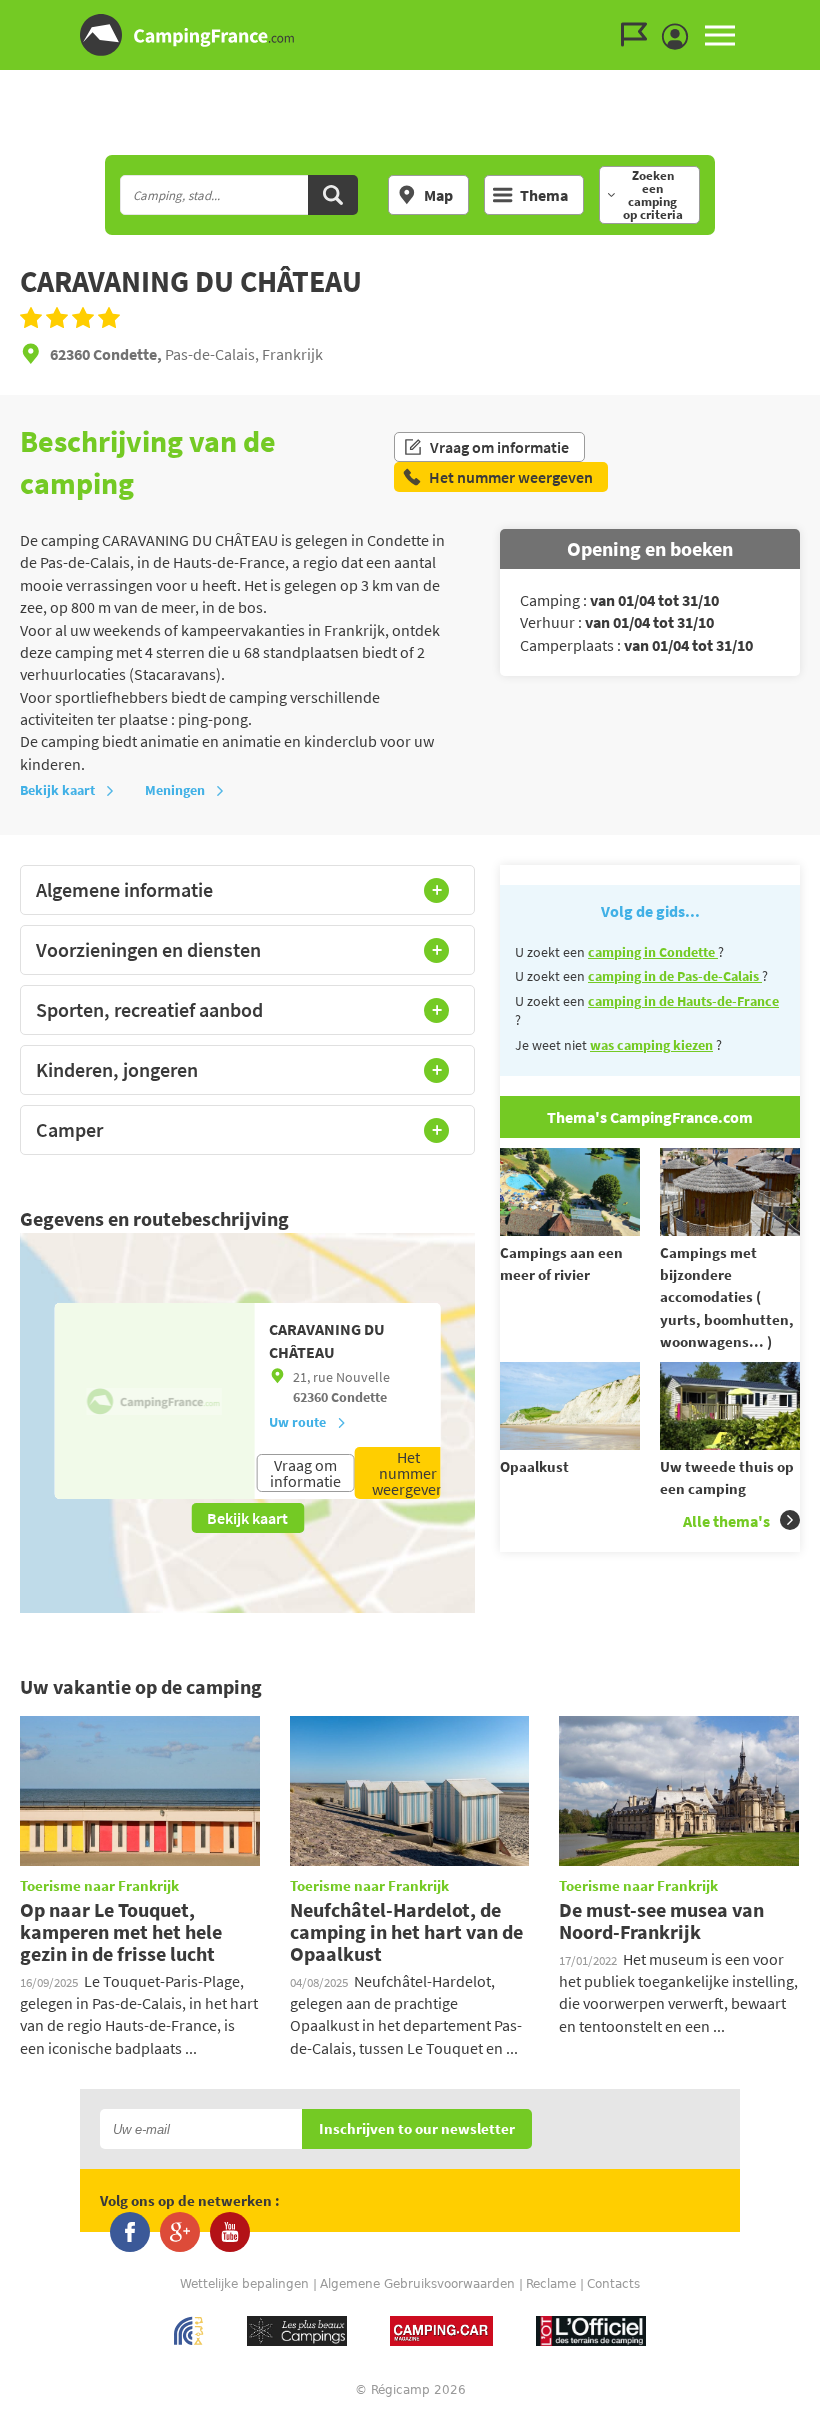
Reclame (551, 2284)
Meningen (175, 790)
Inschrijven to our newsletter (417, 2129)
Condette (359, 1397)
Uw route (297, 1422)
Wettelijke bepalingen (244, 2284)
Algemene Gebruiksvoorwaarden (417, 2284)
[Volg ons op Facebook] (130, 2232)
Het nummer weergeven (408, 1473)
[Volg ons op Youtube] (230, 2232)
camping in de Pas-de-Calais (675, 976)
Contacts (613, 2284)
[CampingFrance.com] (410, 35)
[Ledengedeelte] (680, 37)
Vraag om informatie (499, 447)
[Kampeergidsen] (639, 35)
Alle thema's (726, 1521)
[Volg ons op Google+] (180, 2232)
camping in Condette (653, 952)
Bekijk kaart (57, 790)
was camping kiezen (651, 1045)
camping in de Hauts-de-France (683, 1001)
